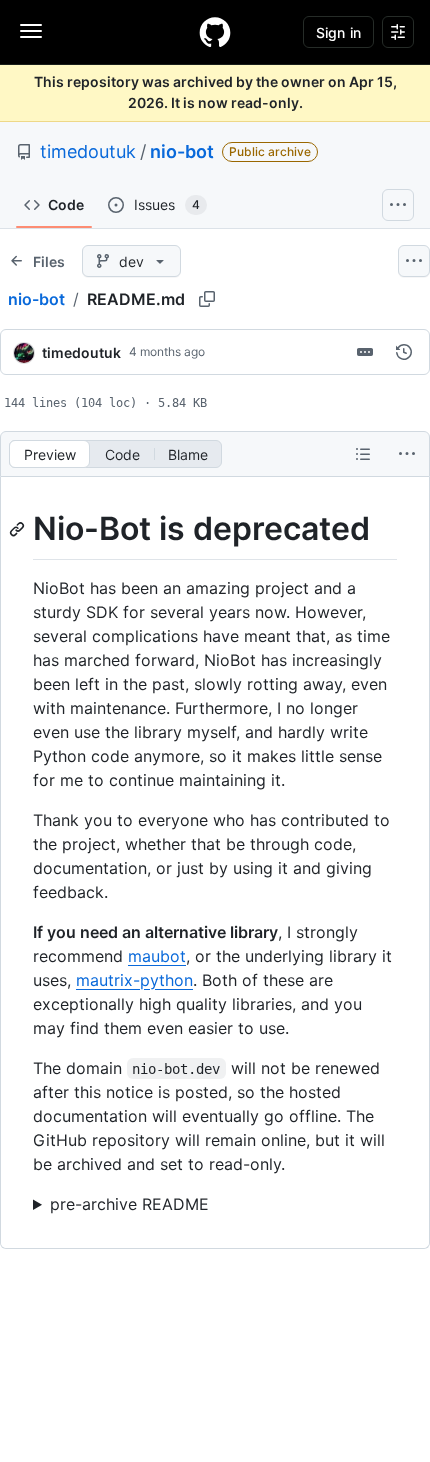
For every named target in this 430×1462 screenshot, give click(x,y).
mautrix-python (134, 980)
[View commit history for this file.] (404, 352)
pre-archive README (129, 1204)
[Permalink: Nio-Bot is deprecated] (19, 529)
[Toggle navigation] (31, 31)
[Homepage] (215, 32)
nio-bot (182, 151)
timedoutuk (88, 151)
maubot (157, 956)
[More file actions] (407, 454)
